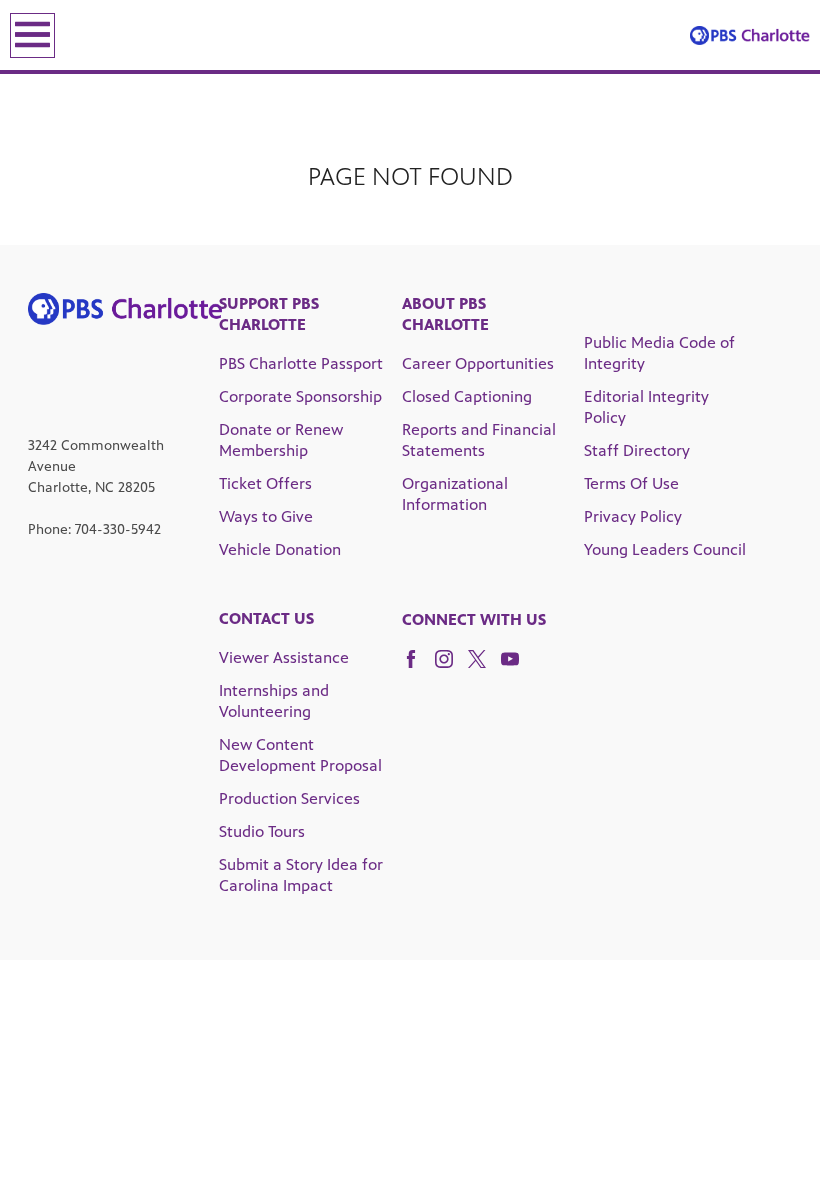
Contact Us (266, 618)
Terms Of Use (631, 483)
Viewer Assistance (284, 657)
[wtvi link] (750, 35)
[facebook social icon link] (418, 668)
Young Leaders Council (665, 549)
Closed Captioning (467, 396)
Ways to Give (266, 516)
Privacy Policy (633, 516)
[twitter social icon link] (484, 668)
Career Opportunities (478, 363)
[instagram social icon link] (451, 668)
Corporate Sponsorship (300, 396)
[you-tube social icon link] (517, 668)
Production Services (289, 798)
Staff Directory (637, 450)
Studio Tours (262, 831)
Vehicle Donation (280, 549)
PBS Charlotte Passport (301, 363)
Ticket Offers (265, 483)
